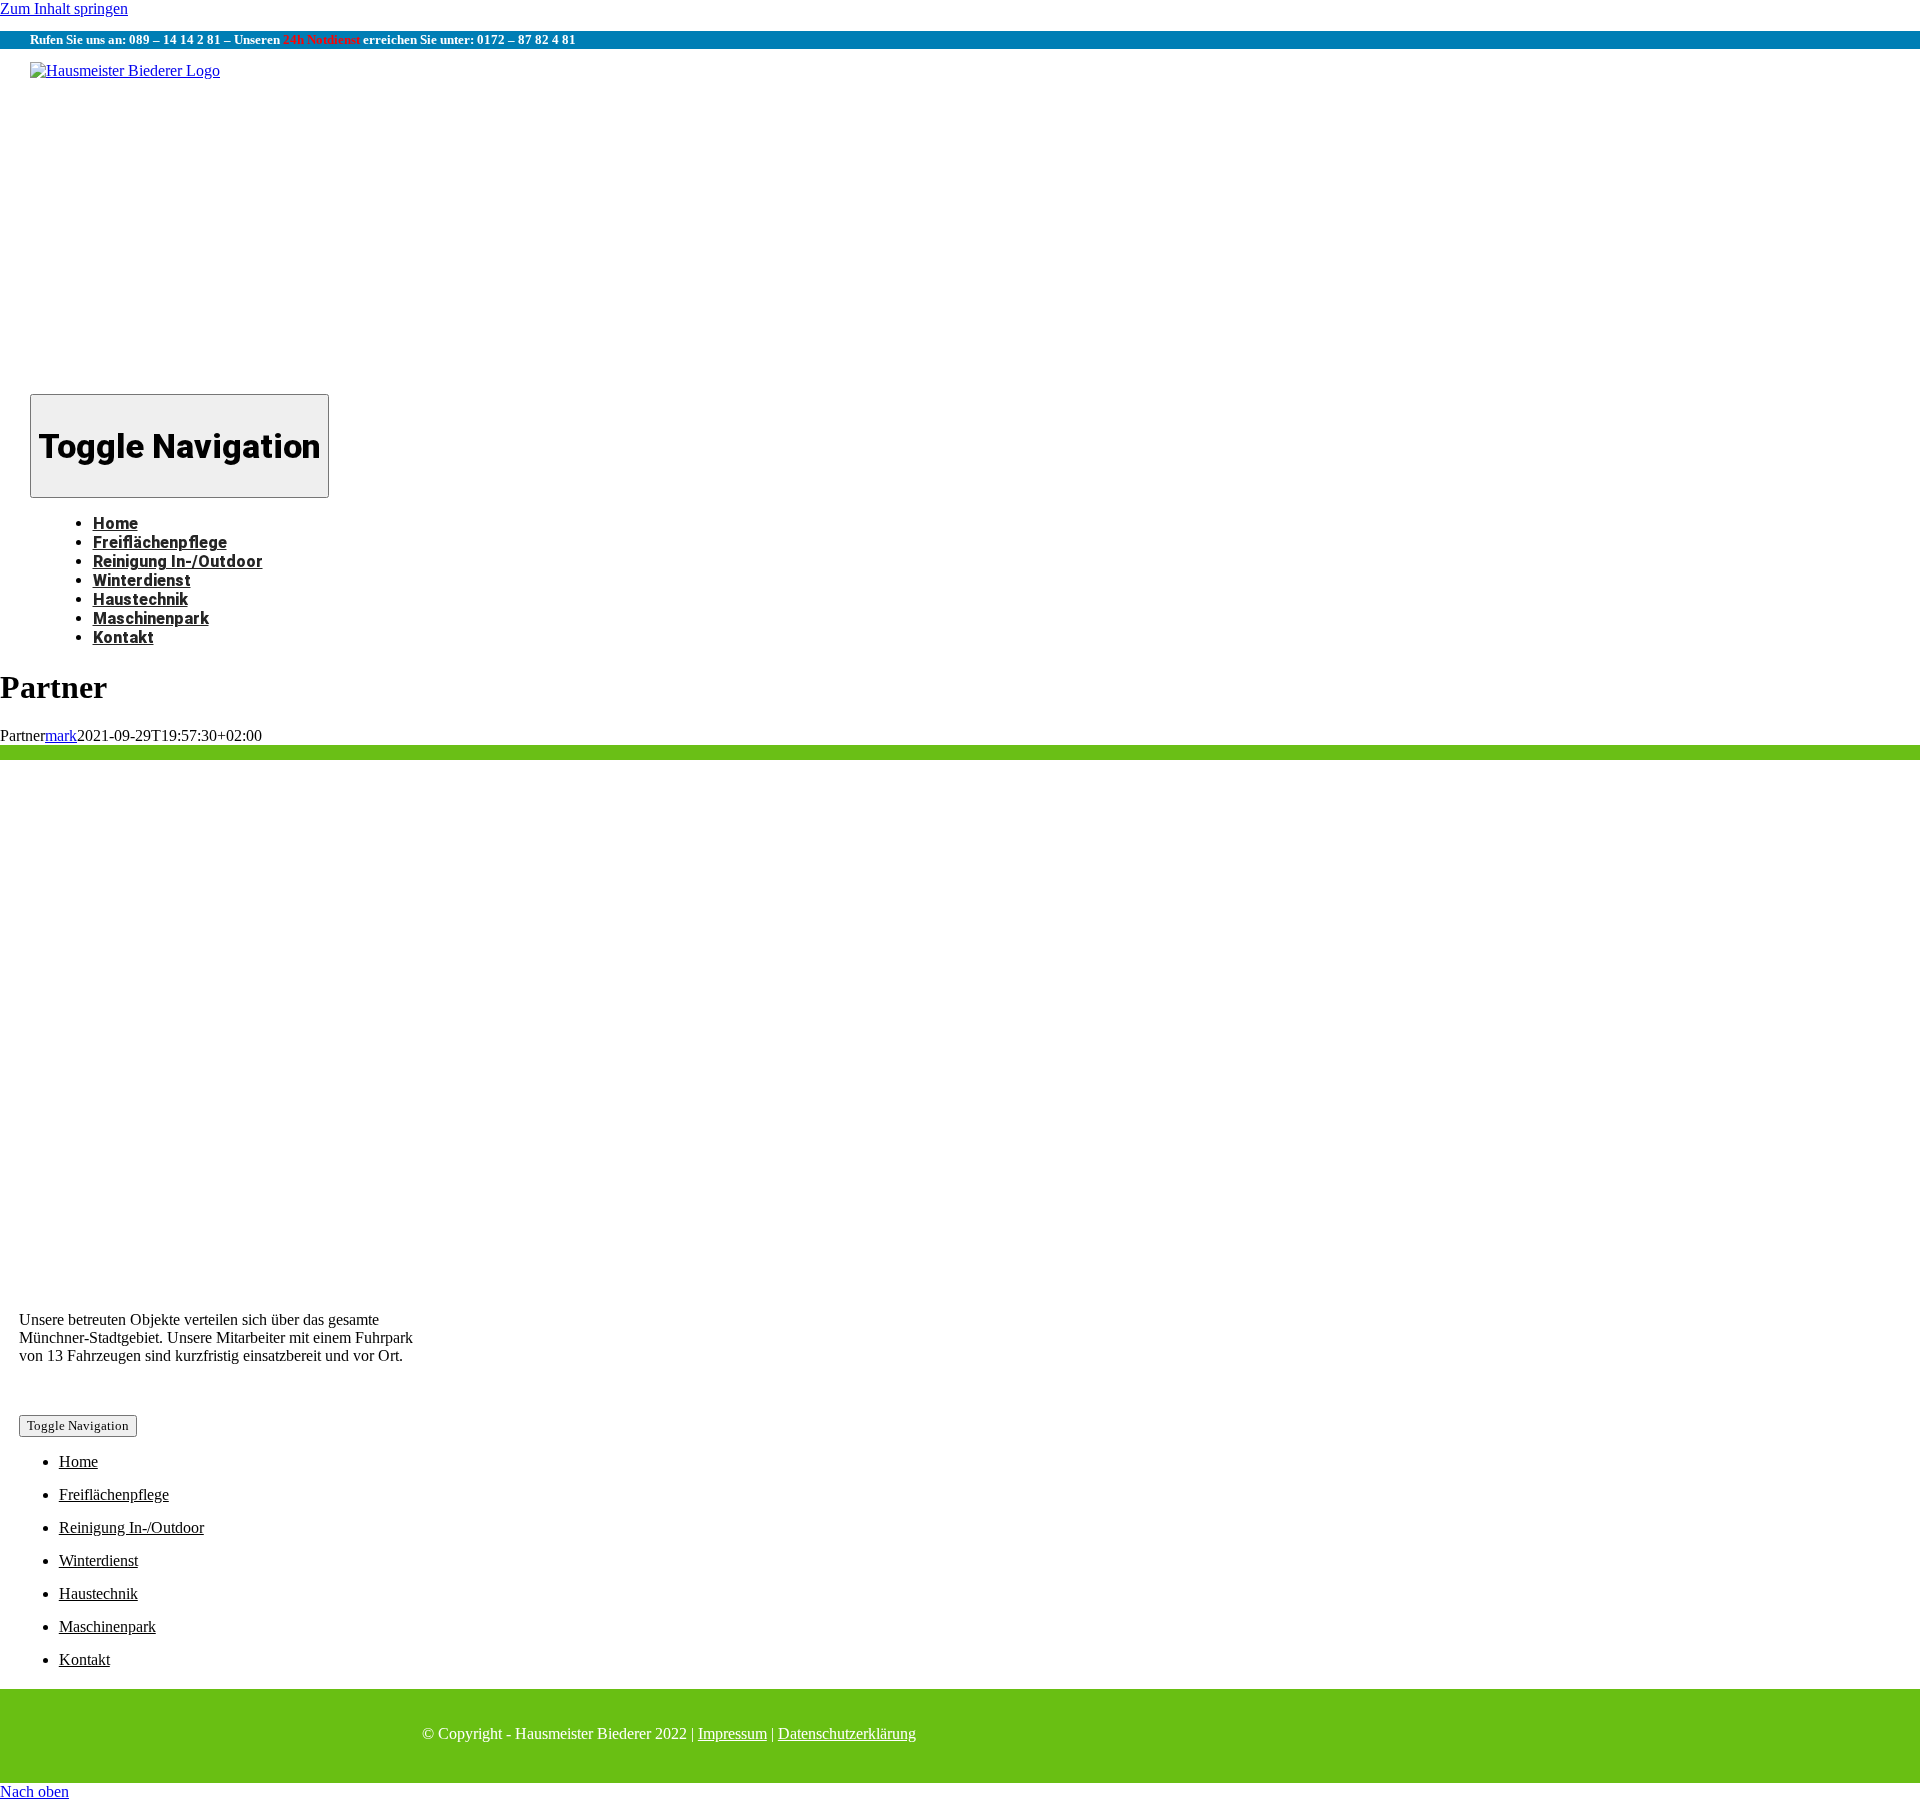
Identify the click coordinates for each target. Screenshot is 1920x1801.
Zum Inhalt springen (64, 8)
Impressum (732, 1733)
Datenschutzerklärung (847, 1733)
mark (61, 735)
